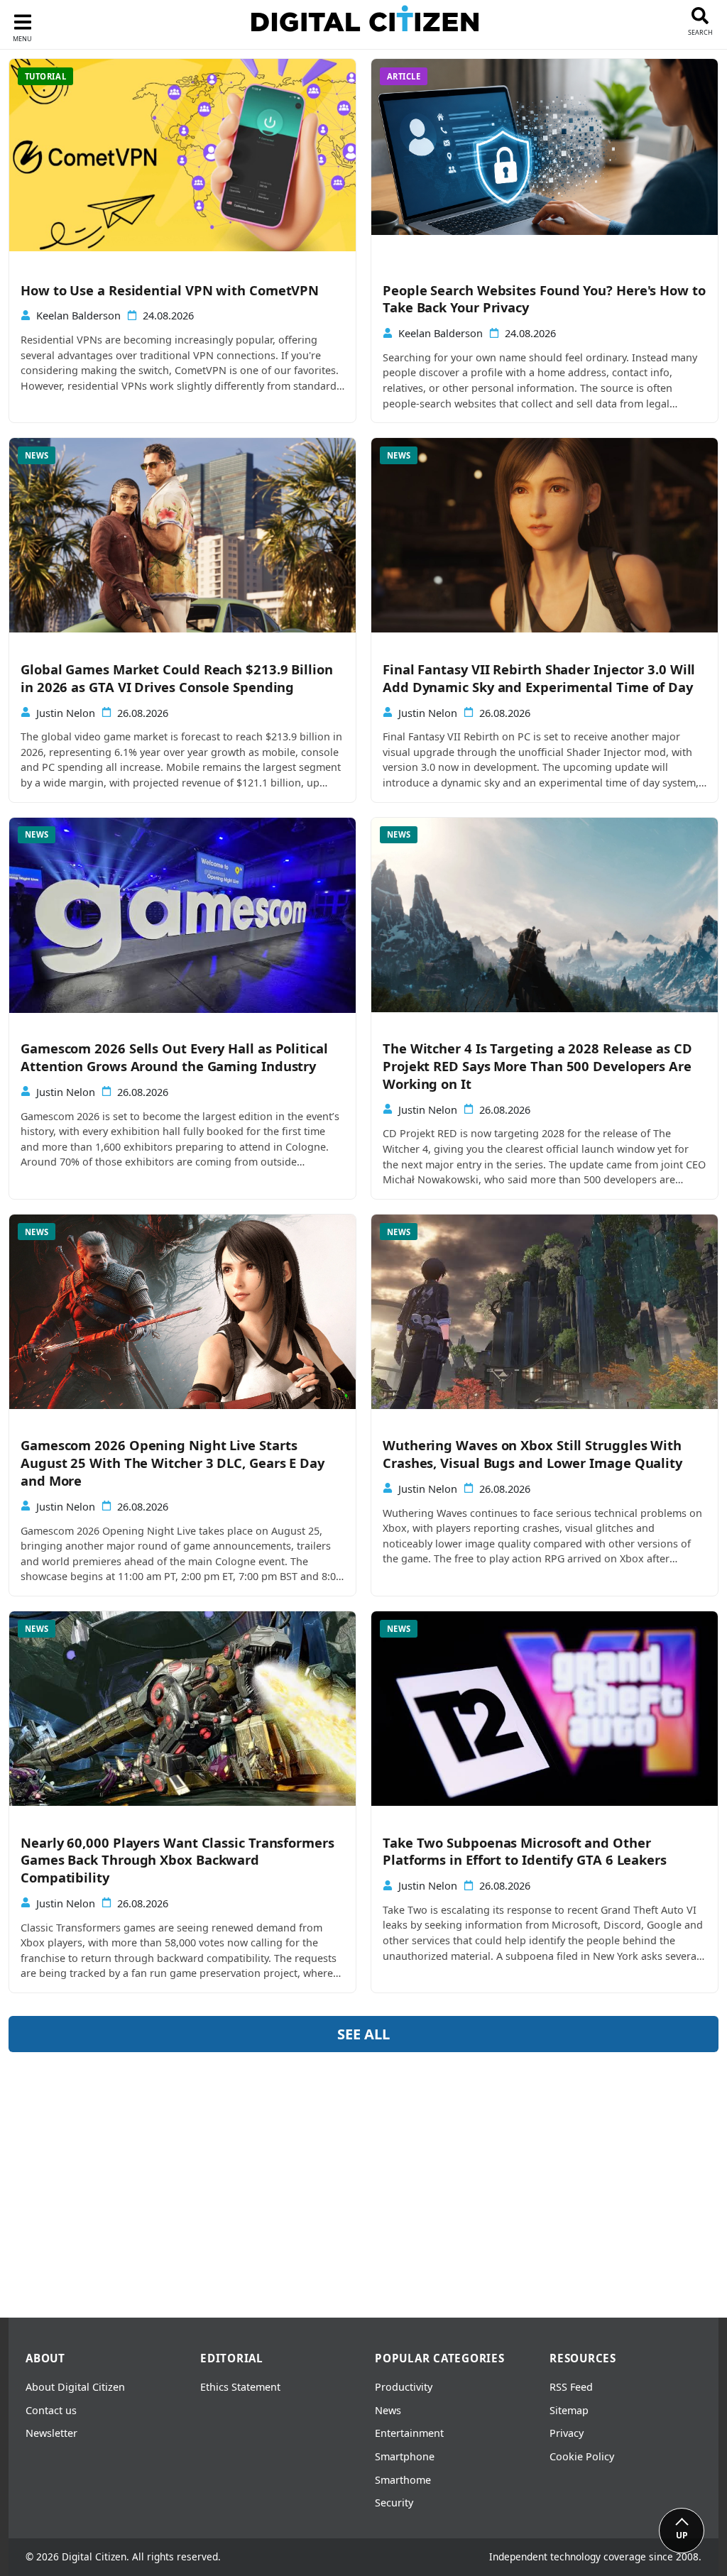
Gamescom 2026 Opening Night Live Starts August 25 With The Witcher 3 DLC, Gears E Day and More (173, 1463)
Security (394, 2503)
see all (363, 2034)
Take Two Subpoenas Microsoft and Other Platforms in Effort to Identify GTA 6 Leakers (525, 1852)
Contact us (51, 2410)
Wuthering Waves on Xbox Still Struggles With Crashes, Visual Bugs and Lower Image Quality (532, 1454)
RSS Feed (571, 2387)
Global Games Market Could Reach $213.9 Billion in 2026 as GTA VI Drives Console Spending (177, 678)
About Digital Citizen (75, 2387)
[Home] (365, 22)
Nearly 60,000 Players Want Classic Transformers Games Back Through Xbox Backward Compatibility (177, 1860)
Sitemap (569, 2410)
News (388, 2410)
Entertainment (409, 2433)
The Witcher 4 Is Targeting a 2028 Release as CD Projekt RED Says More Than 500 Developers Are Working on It (537, 1066)
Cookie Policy (582, 2456)
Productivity (404, 2387)
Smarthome (403, 2480)
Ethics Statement (240, 2387)
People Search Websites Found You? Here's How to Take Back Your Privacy (544, 299)
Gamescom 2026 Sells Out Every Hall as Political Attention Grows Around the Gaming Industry (174, 1057)
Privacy (567, 2433)
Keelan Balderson (78, 316)
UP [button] (682, 2535)
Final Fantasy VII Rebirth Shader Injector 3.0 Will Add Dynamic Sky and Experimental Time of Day (539, 678)
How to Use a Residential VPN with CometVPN (170, 290)
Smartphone (405, 2456)
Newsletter (51, 2433)
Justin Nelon (66, 713)
